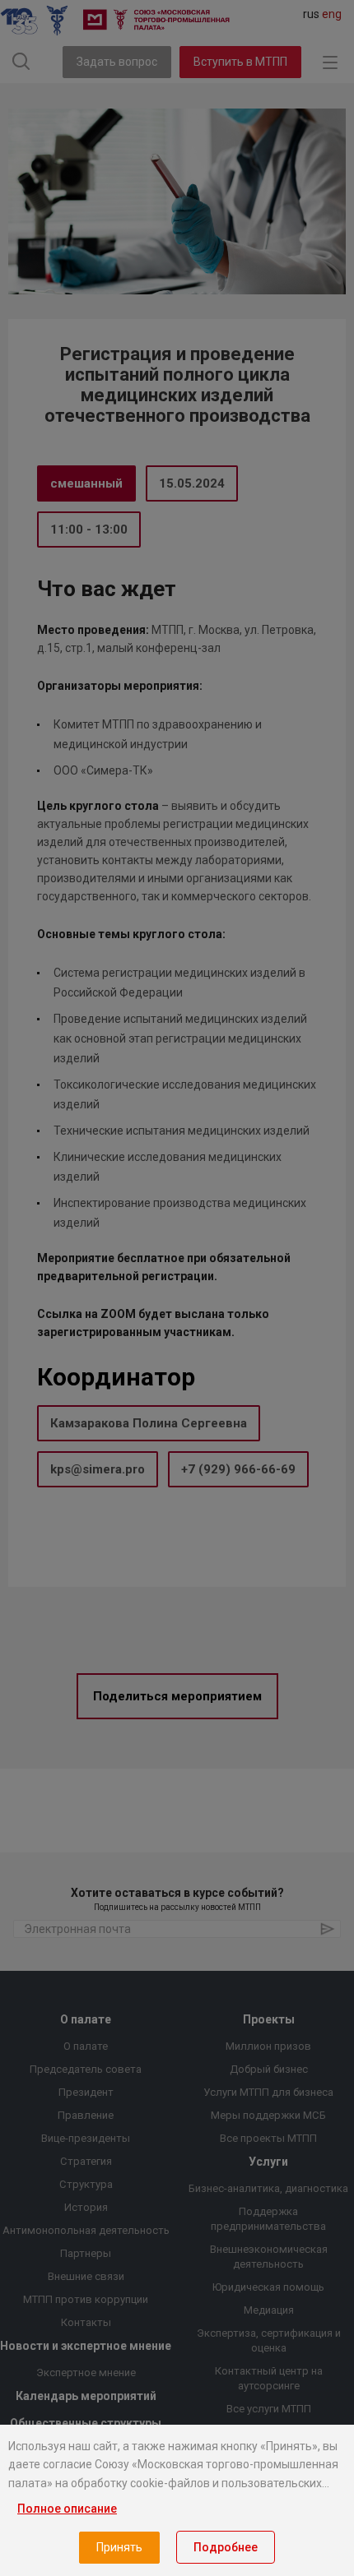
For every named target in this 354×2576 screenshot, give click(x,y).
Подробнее (226, 2547)
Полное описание (67, 2509)
